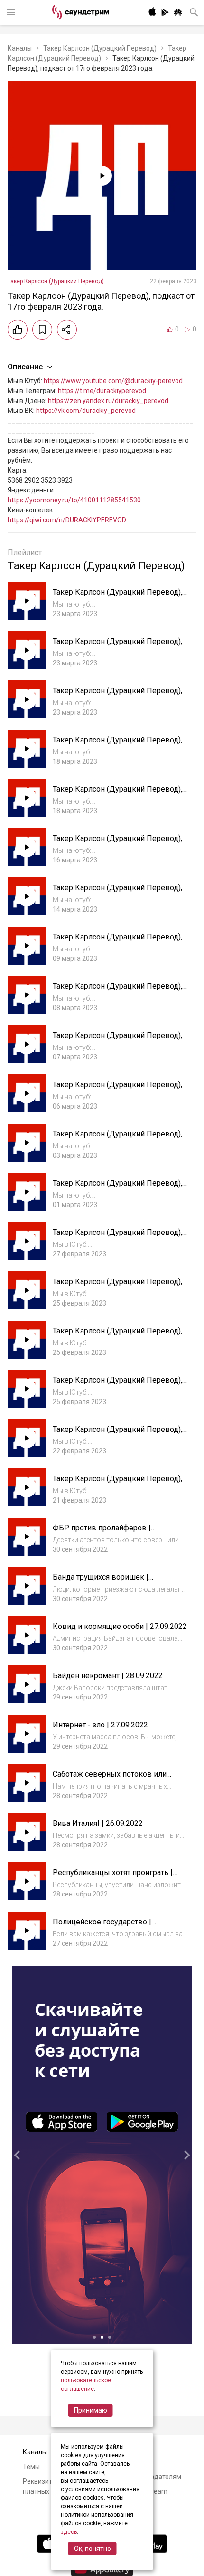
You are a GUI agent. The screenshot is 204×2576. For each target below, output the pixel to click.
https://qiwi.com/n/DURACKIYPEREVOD (67, 520)
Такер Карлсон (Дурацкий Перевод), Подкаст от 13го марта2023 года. (117, 794)
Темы (31, 2467)
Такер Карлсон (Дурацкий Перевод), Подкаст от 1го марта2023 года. (117, 1040)
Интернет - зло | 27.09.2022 (100, 1725)
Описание (25, 367)
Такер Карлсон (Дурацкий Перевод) (100, 48)
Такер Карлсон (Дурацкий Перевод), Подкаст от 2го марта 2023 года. (117, 991)
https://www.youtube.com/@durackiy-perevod (113, 381)
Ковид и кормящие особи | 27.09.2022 (120, 1626)
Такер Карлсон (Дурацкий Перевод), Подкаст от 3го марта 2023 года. (117, 942)
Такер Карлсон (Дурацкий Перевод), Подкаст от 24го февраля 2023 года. (117, 1188)
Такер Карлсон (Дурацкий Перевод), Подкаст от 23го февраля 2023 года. (117, 1237)
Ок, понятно (93, 2549)
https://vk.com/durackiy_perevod (86, 411)
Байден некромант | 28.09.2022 (108, 1676)
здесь (69, 2532)
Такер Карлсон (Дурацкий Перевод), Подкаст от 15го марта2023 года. (117, 695)
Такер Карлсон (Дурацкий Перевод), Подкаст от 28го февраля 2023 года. (117, 1089)
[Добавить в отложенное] (42, 330)
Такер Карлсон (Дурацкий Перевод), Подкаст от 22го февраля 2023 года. (117, 1286)
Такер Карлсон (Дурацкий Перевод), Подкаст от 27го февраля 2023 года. (117, 1139)
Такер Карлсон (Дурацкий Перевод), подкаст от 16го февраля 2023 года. (117, 1483)
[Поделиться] (67, 330)
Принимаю (91, 2410)
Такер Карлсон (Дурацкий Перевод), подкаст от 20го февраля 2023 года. (117, 1385)
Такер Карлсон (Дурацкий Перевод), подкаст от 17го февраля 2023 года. (117, 1434)
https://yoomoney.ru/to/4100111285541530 (74, 500)
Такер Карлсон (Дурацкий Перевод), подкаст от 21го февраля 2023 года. (117, 1336)
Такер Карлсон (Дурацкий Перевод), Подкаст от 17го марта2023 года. (117, 597)
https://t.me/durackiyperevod (102, 391)
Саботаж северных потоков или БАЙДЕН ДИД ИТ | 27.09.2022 (110, 1779)
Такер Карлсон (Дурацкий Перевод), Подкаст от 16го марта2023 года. (117, 646)
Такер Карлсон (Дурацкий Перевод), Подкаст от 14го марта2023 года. (117, 745)
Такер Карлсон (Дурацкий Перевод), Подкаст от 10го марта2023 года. (117, 843)
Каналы (20, 48)
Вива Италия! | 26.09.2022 (98, 1823)
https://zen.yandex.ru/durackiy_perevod (108, 401)
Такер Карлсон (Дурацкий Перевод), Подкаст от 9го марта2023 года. (117, 892)
